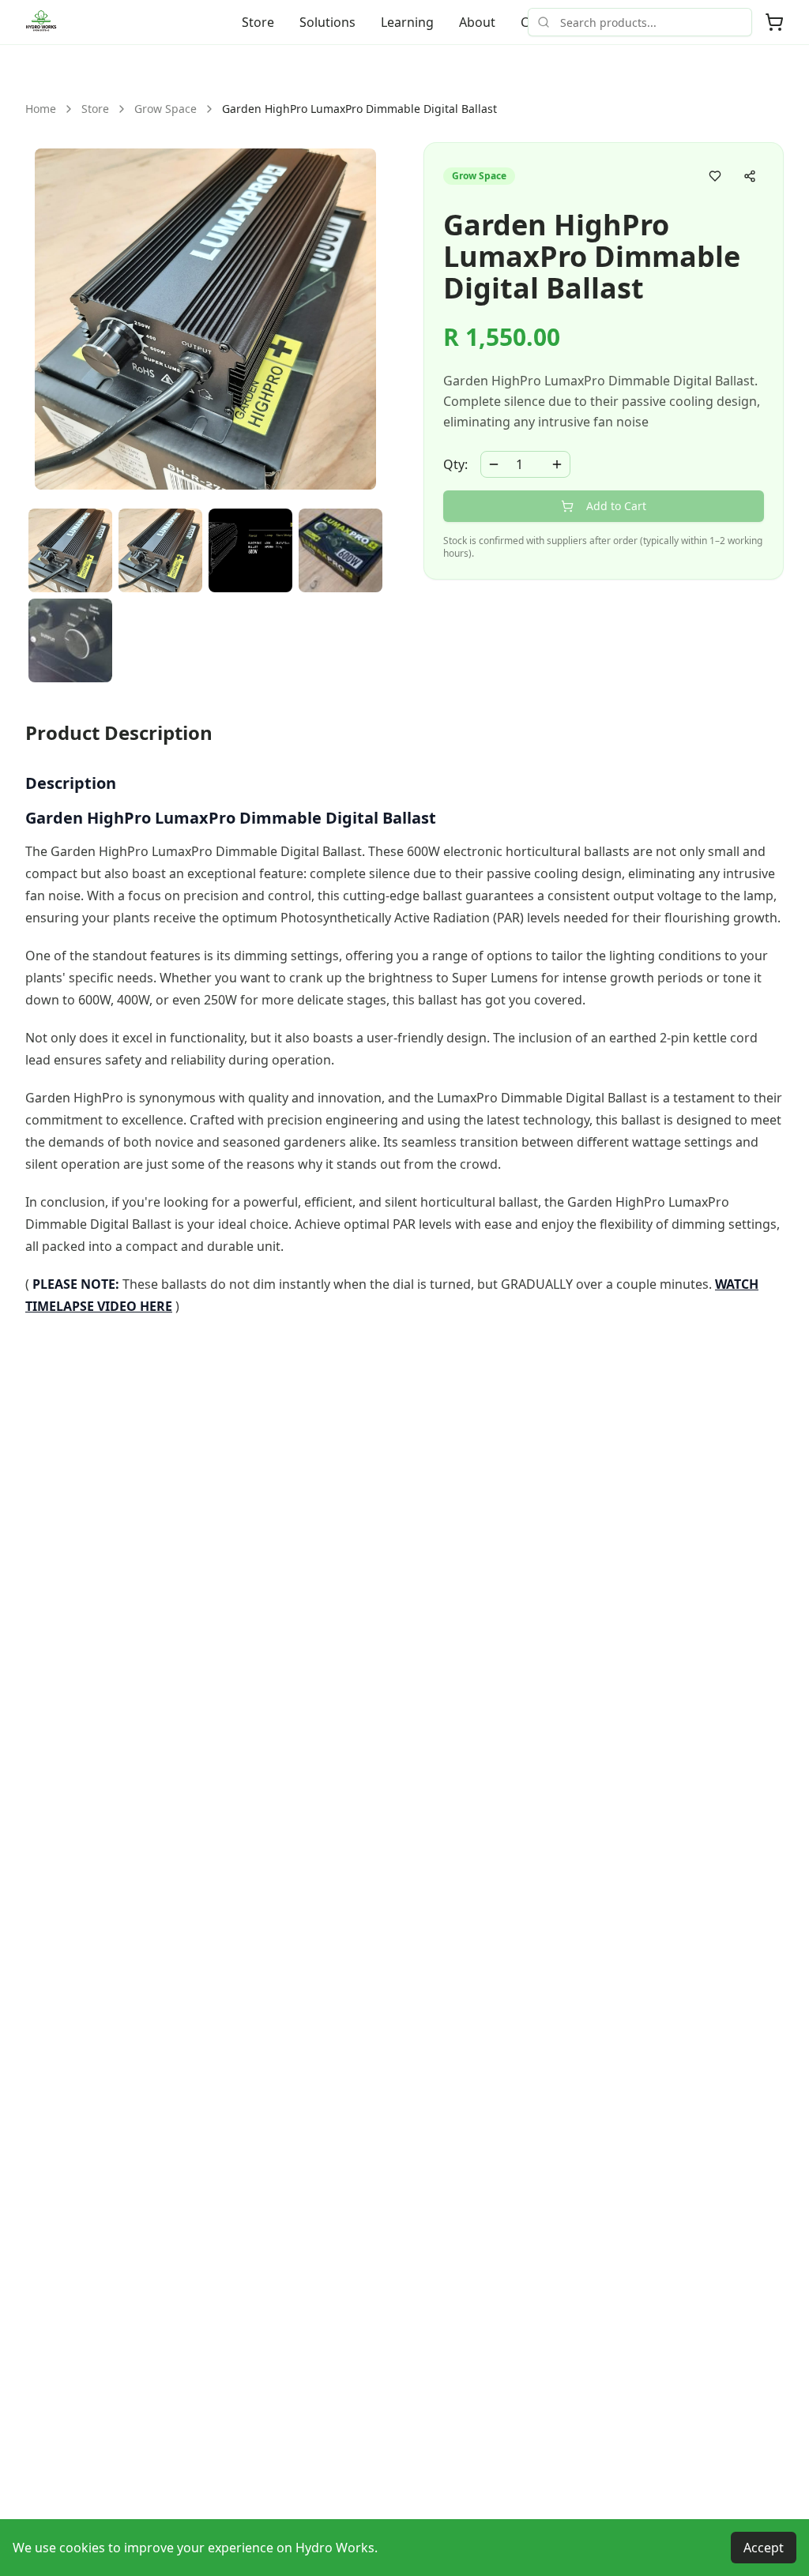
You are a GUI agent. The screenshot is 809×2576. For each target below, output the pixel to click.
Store (258, 22)
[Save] (715, 176)
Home (41, 109)
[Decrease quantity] (494, 464)
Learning (407, 22)
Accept (764, 2548)
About (477, 22)
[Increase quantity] (557, 464)
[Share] (750, 176)
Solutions (327, 22)
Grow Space (166, 109)
